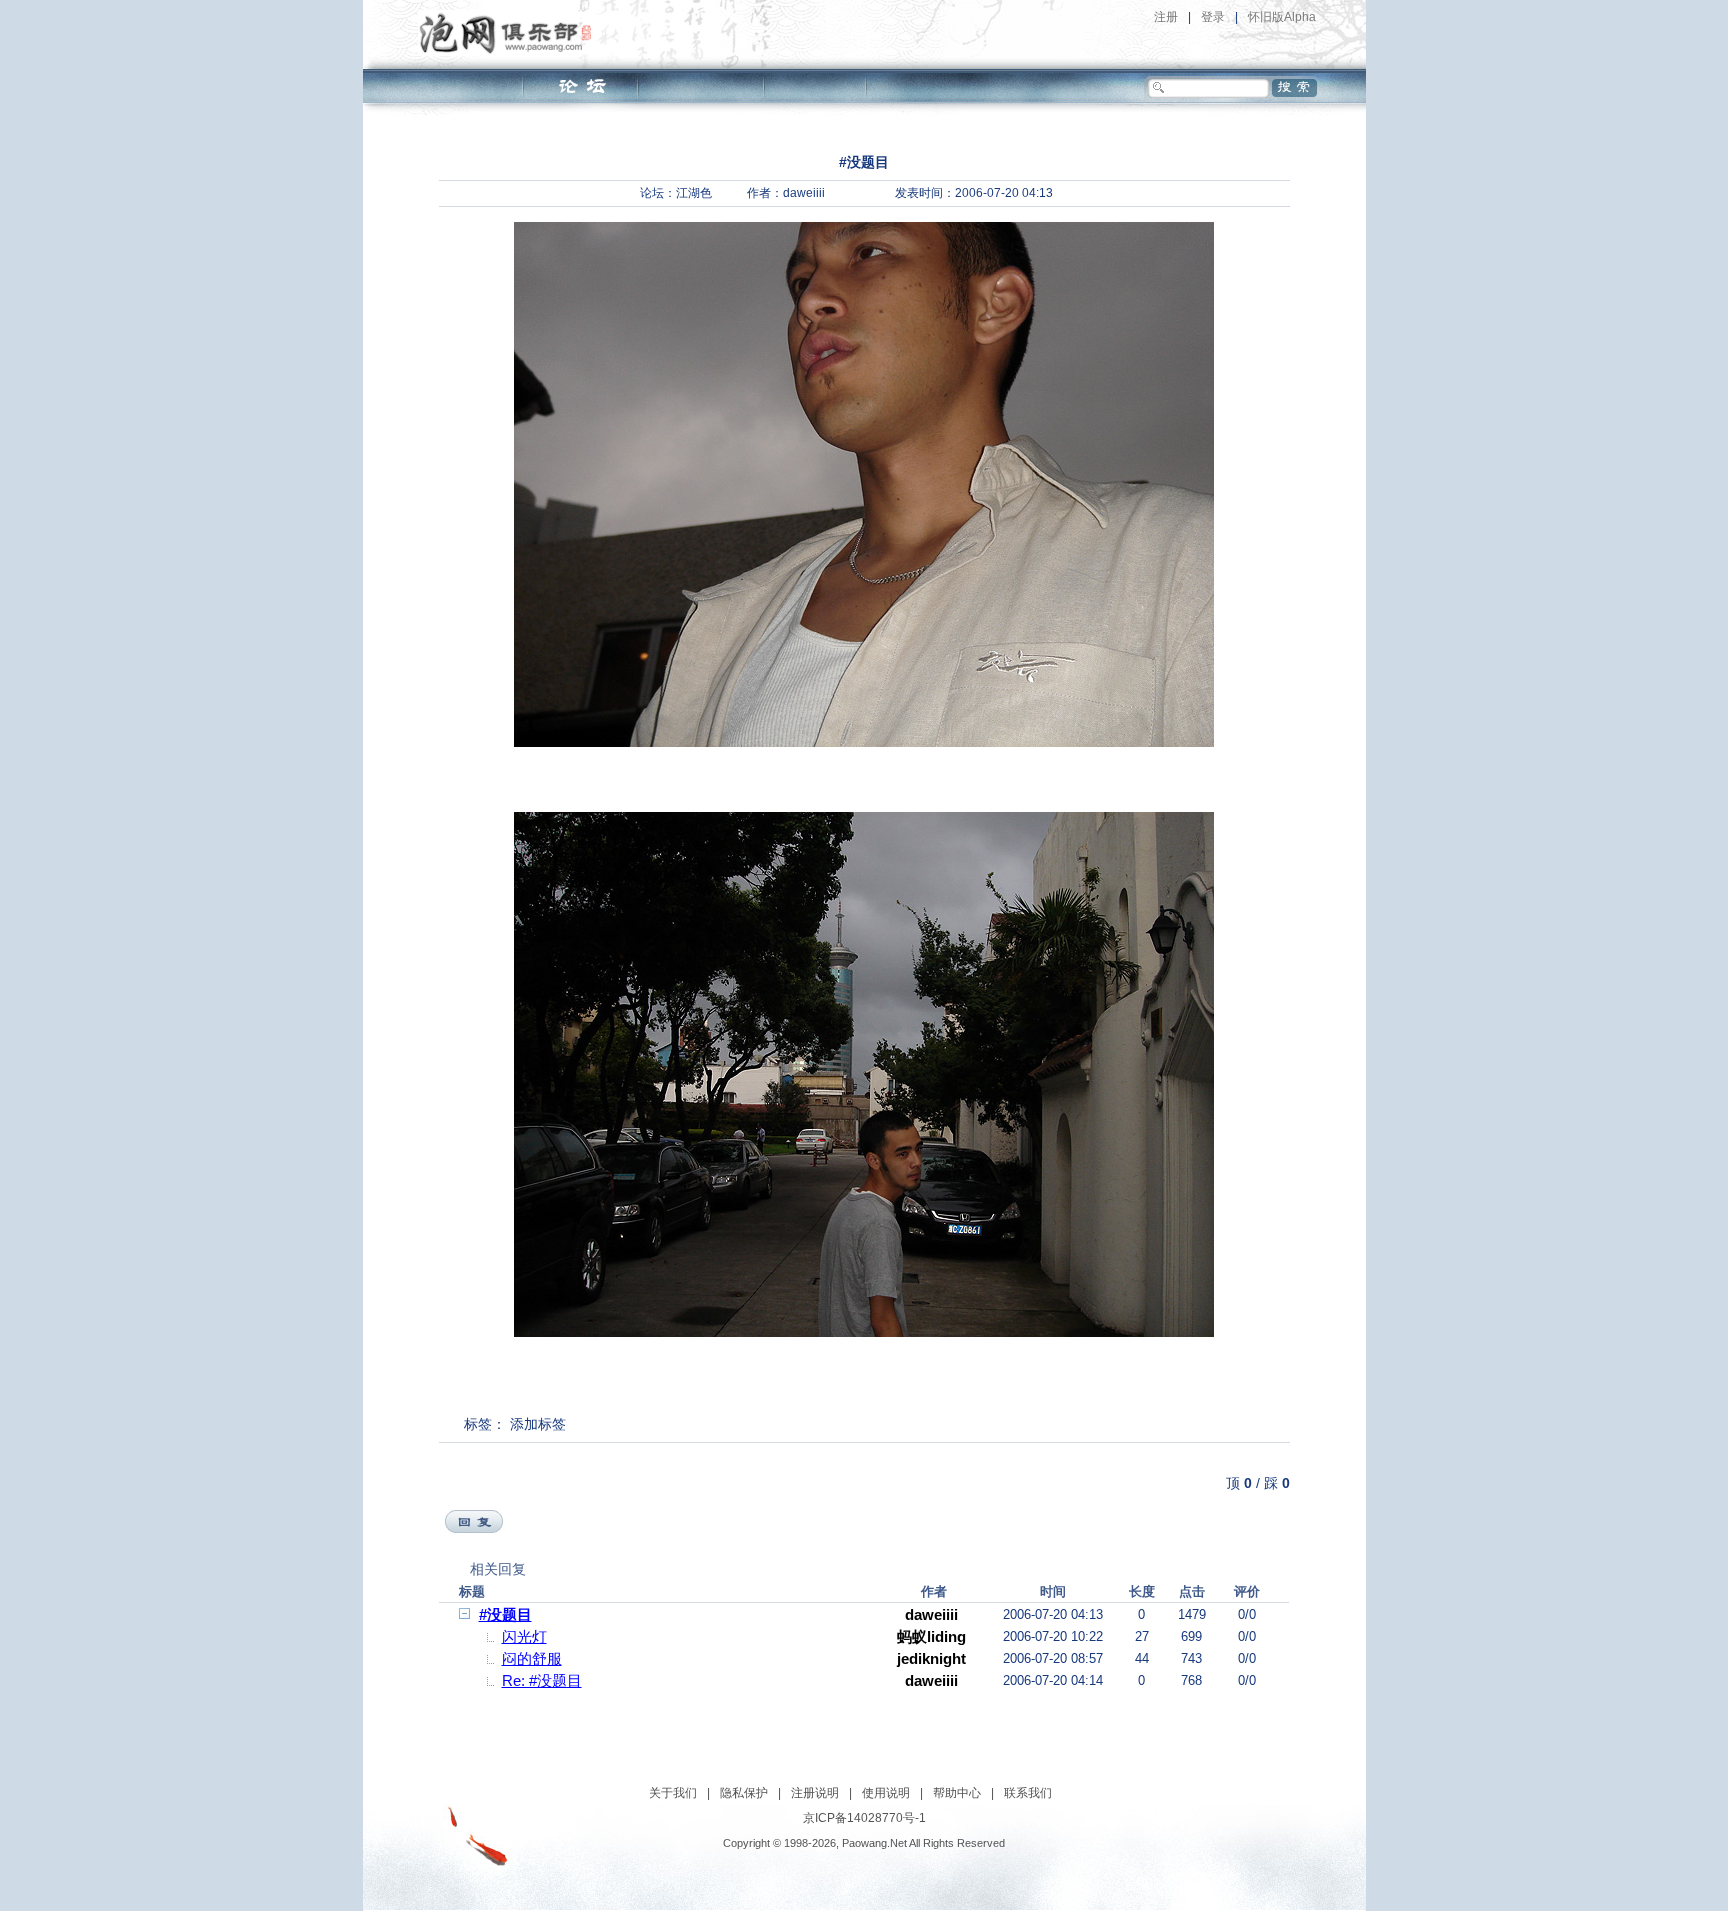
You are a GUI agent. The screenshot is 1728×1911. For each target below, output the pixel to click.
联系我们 (1028, 1793)
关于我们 (673, 1793)
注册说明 (815, 1793)
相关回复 (498, 1569)
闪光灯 (524, 1636)
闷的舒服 (532, 1658)
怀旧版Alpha (1282, 17)
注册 (1166, 17)
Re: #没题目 (542, 1680)
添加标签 (538, 1424)
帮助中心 (957, 1793)
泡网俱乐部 (510, 33)
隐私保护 (744, 1793)
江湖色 (694, 193)
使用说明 (886, 1793)
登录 (1213, 17)
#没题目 (505, 1614)
